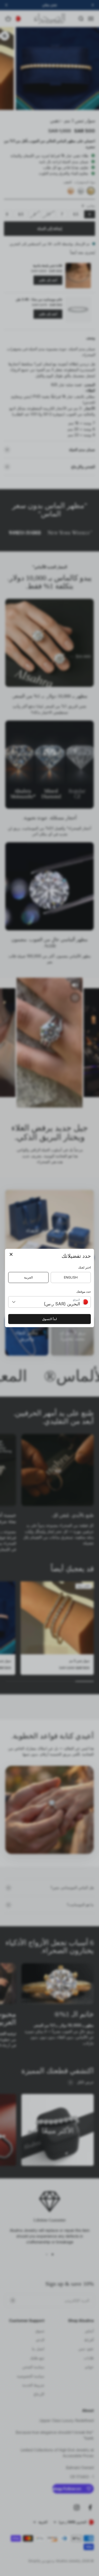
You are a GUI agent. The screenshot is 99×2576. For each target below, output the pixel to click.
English (71, 1277)
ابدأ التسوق (49, 1319)
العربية (28, 1277)
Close (11, 1255)
